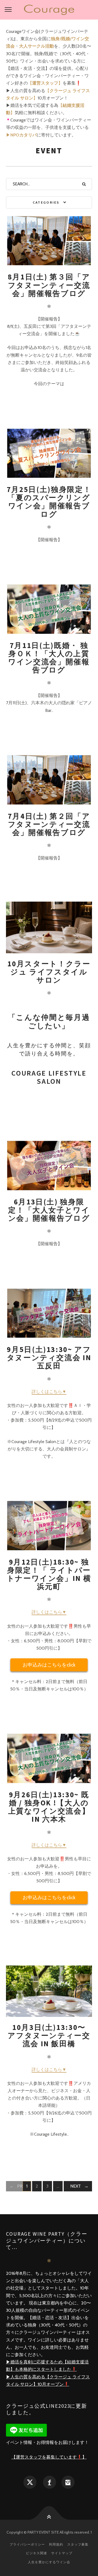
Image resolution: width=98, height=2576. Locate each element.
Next (76, 2186)
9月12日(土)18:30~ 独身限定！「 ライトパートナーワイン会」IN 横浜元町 (49, 1574)
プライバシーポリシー (27, 2544)
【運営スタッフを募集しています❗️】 (49, 2457)
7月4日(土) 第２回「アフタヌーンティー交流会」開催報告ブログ (49, 824)
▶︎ (21, 135)
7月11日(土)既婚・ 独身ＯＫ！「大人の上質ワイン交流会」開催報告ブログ (49, 658)
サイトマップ (62, 2553)
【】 (45, 83)
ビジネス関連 (36, 2553)
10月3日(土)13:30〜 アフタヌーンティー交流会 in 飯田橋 (51, 2035)
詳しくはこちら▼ (49, 1392)
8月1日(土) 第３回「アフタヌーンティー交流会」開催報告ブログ (49, 285)
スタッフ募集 (78, 2544)
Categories (46, 202)
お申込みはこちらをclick (49, 1665)
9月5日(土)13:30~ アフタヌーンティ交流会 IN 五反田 (49, 1358)
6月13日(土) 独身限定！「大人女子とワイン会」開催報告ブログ (49, 1210)
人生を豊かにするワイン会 (49, 2562)
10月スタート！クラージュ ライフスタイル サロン (49, 972)
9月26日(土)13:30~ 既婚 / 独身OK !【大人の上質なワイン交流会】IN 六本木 (49, 1807)
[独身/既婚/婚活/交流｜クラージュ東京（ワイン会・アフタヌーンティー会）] (49, 10)
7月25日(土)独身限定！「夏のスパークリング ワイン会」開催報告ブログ (49, 502)
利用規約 (56, 2544)
